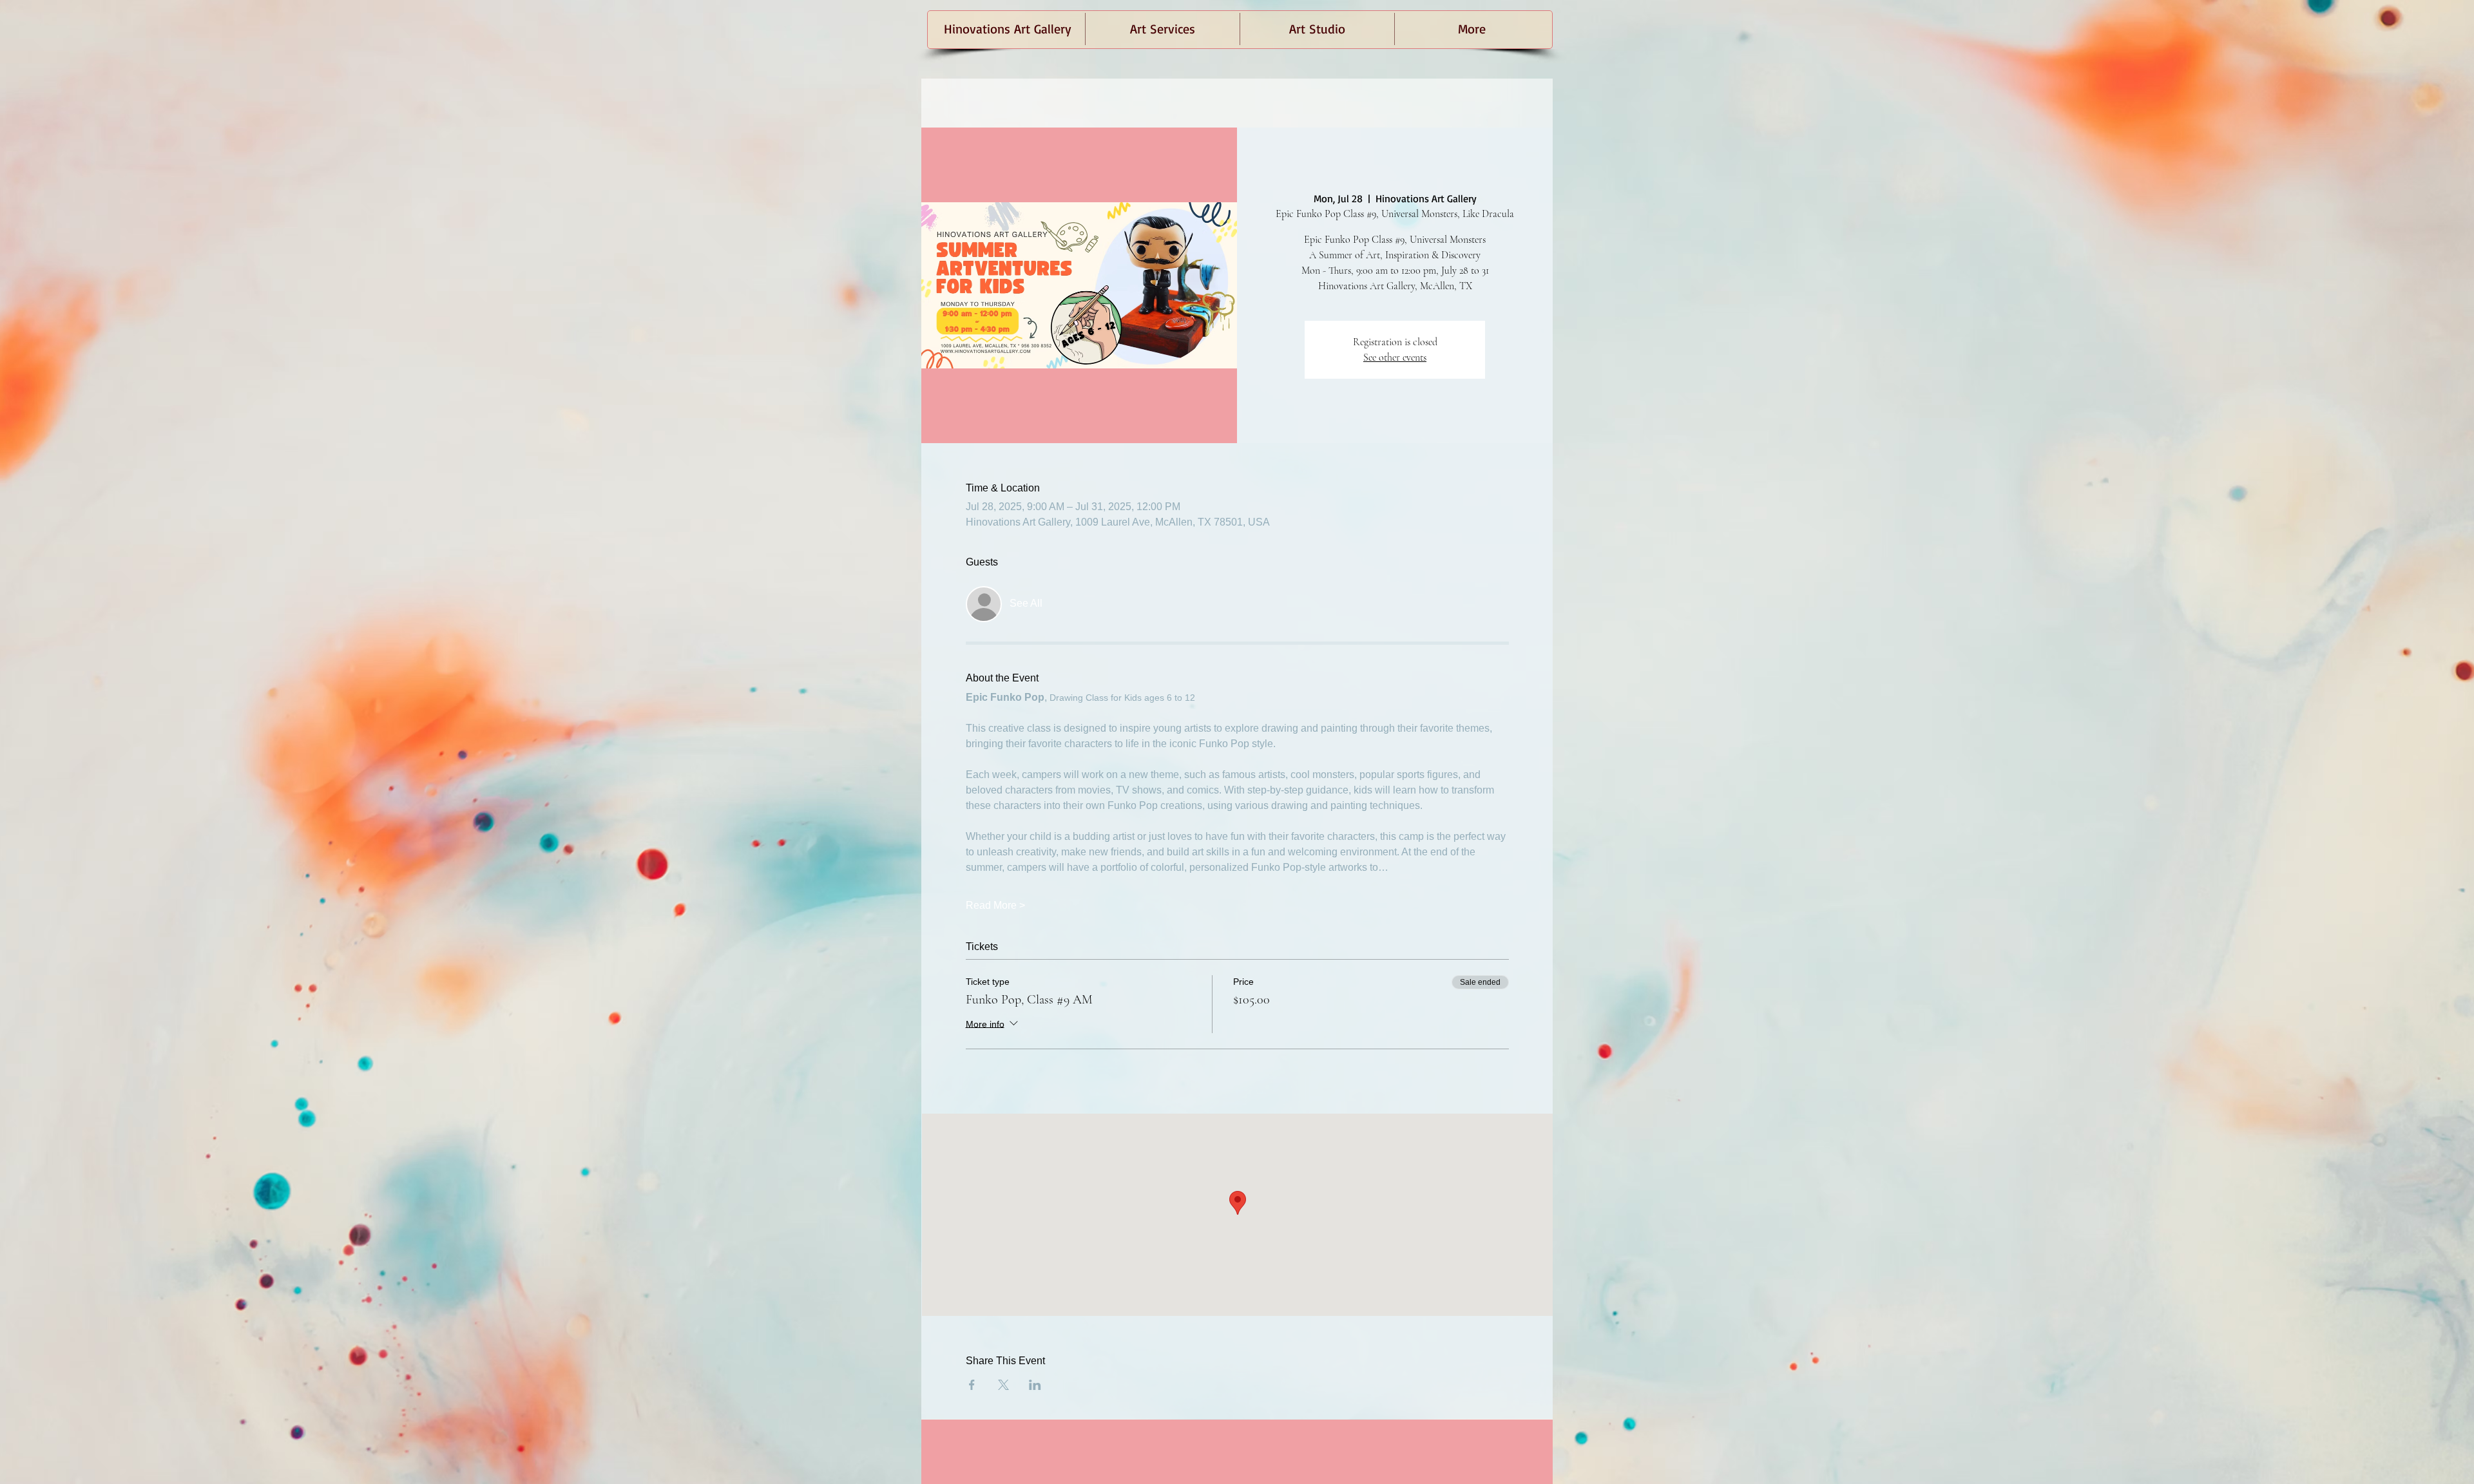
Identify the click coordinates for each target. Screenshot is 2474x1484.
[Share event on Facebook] (972, 1385)
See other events (1395, 357)
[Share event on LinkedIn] (1035, 1385)
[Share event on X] (1003, 1385)
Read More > (995, 905)
